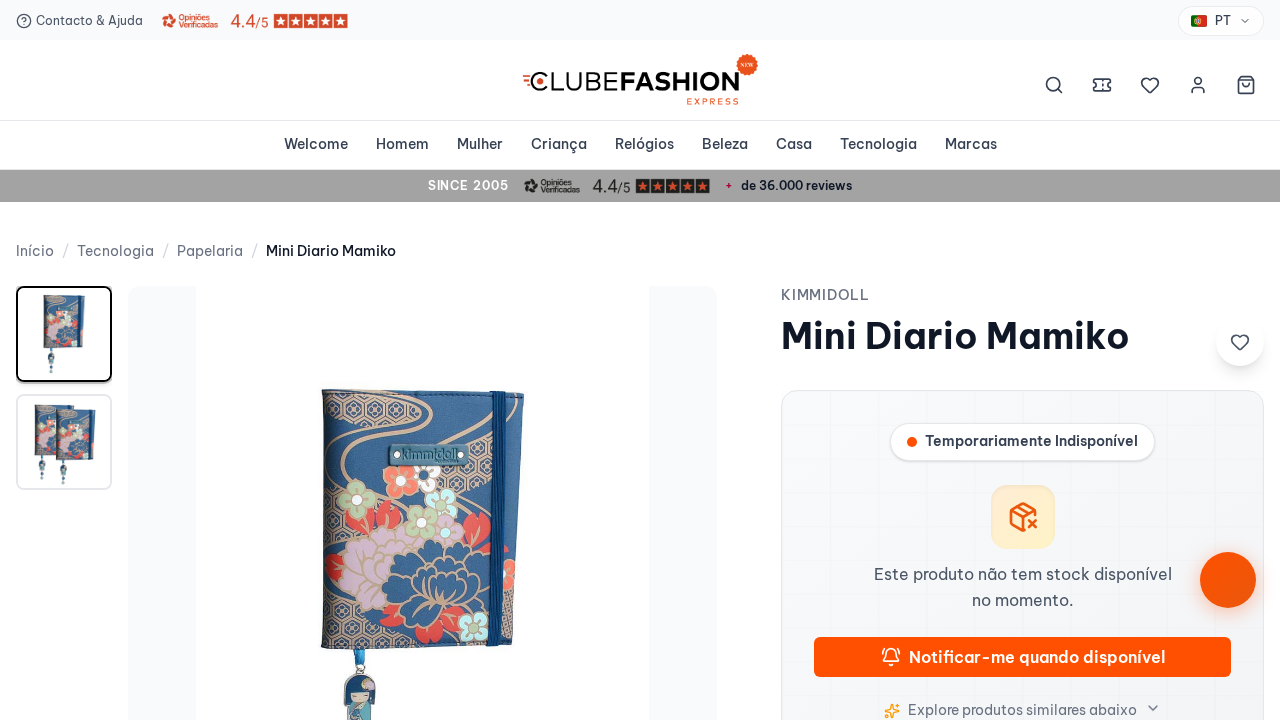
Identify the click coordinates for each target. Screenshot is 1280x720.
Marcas (971, 144)
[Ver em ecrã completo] (681, 322)
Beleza (725, 144)
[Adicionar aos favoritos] (1240, 342)
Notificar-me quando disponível (1037, 657)
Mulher (480, 144)
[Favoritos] (1150, 88)
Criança (559, 144)
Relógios (644, 144)
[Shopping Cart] (1246, 88)
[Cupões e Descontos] (1102, 88)
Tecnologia (878, 144)
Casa (794, 144)
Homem (402, 144)
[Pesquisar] (1054, 88)
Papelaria (210, 251)
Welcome (316, 144)
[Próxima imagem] (681, 581)
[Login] (1198, 88)
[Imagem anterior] (164, 581)
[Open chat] (1228, 580)
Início (35, 251)
